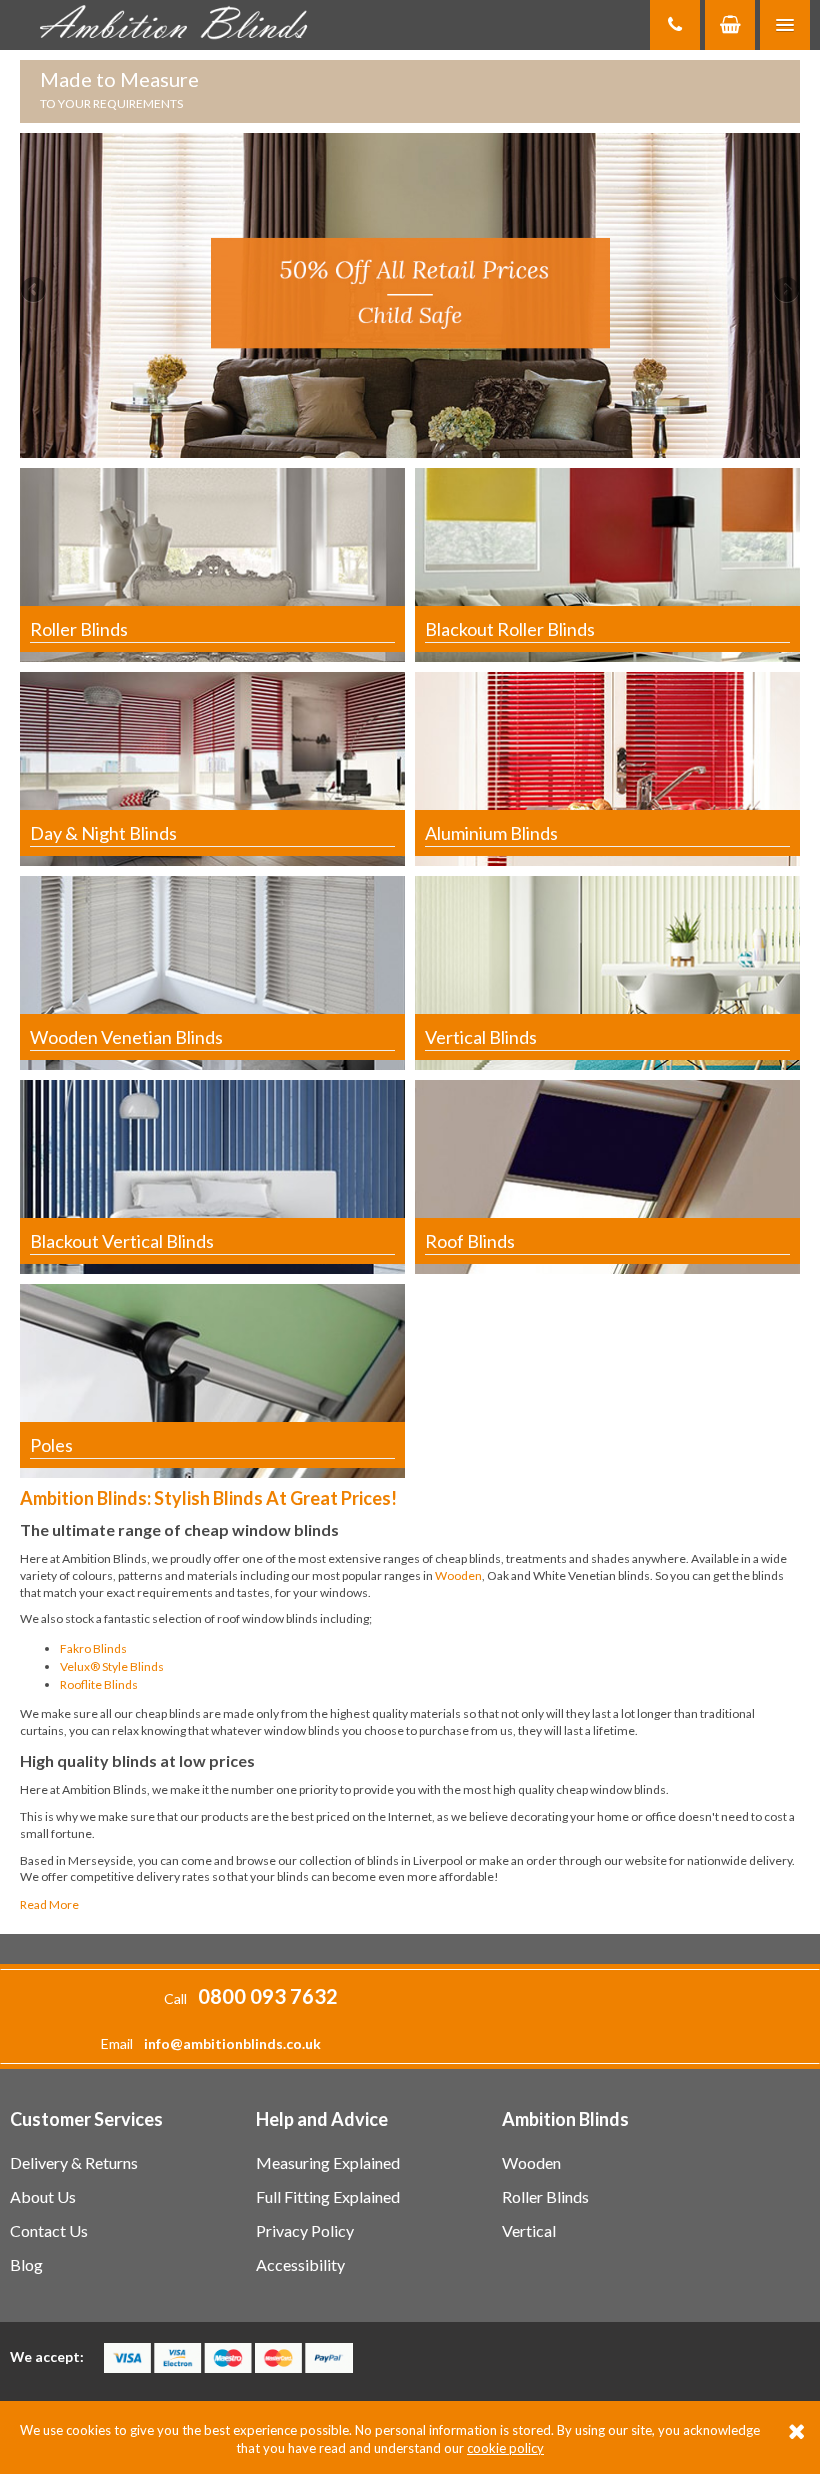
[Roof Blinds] (607, 1175)
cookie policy (505, 2448)
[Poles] (212, 1379)
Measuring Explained (328, 2162)
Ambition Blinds (180, 25)
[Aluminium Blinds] (607, 767)
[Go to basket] (730, 25)
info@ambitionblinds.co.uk (232, 2043)
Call (251, 1998)
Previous (35, 291)
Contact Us (49, 2230)
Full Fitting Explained (328, 2196)
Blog (26, 2264)
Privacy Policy (305, 2230)
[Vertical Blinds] (607, 971)
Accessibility (300, 2264)
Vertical (529, 2230)
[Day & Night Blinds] (212, 767)
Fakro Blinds (93, 1648)
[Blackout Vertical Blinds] (212, 1175)
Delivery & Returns (74, 2162)
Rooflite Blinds (99, 1684)
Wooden (458, 1575)
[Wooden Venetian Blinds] (212, 971)
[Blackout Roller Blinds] (607, 563)
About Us (43, 2196)
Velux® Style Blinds (112, 1666)
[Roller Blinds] (212, 563)
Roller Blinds (545, 2196)
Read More (49, 1904)
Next (785, 291)
